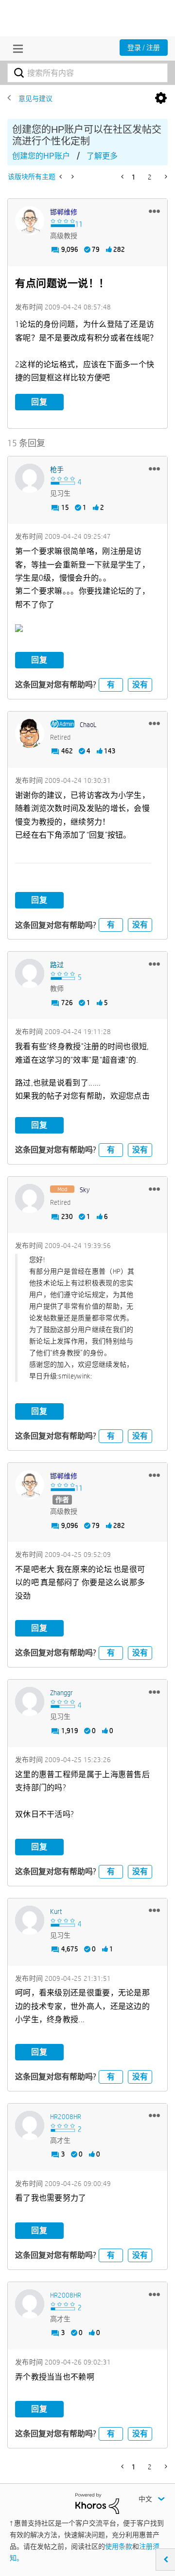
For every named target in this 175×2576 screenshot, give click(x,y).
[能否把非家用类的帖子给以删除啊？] (61, 177)
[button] (154, 211)
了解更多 (102, 156)
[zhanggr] (30, 1701)
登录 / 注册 (144, 48)
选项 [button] (161, 98)
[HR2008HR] (30, 2125)
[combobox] (87, 73)
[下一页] (165, 177)
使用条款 (119, 2546)
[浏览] (16, 49)
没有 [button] (140, 685)
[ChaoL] (30, 733)
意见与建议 (35, 98)
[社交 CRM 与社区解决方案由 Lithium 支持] (97, 2503)
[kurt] (30, 1920)
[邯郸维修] (30, 221)
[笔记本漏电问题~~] (72, 177)
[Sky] (30, 1199)
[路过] (30, 973)
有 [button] (111, 685)
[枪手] (30, 478)
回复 (39, 402)
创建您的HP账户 (41, 156)
